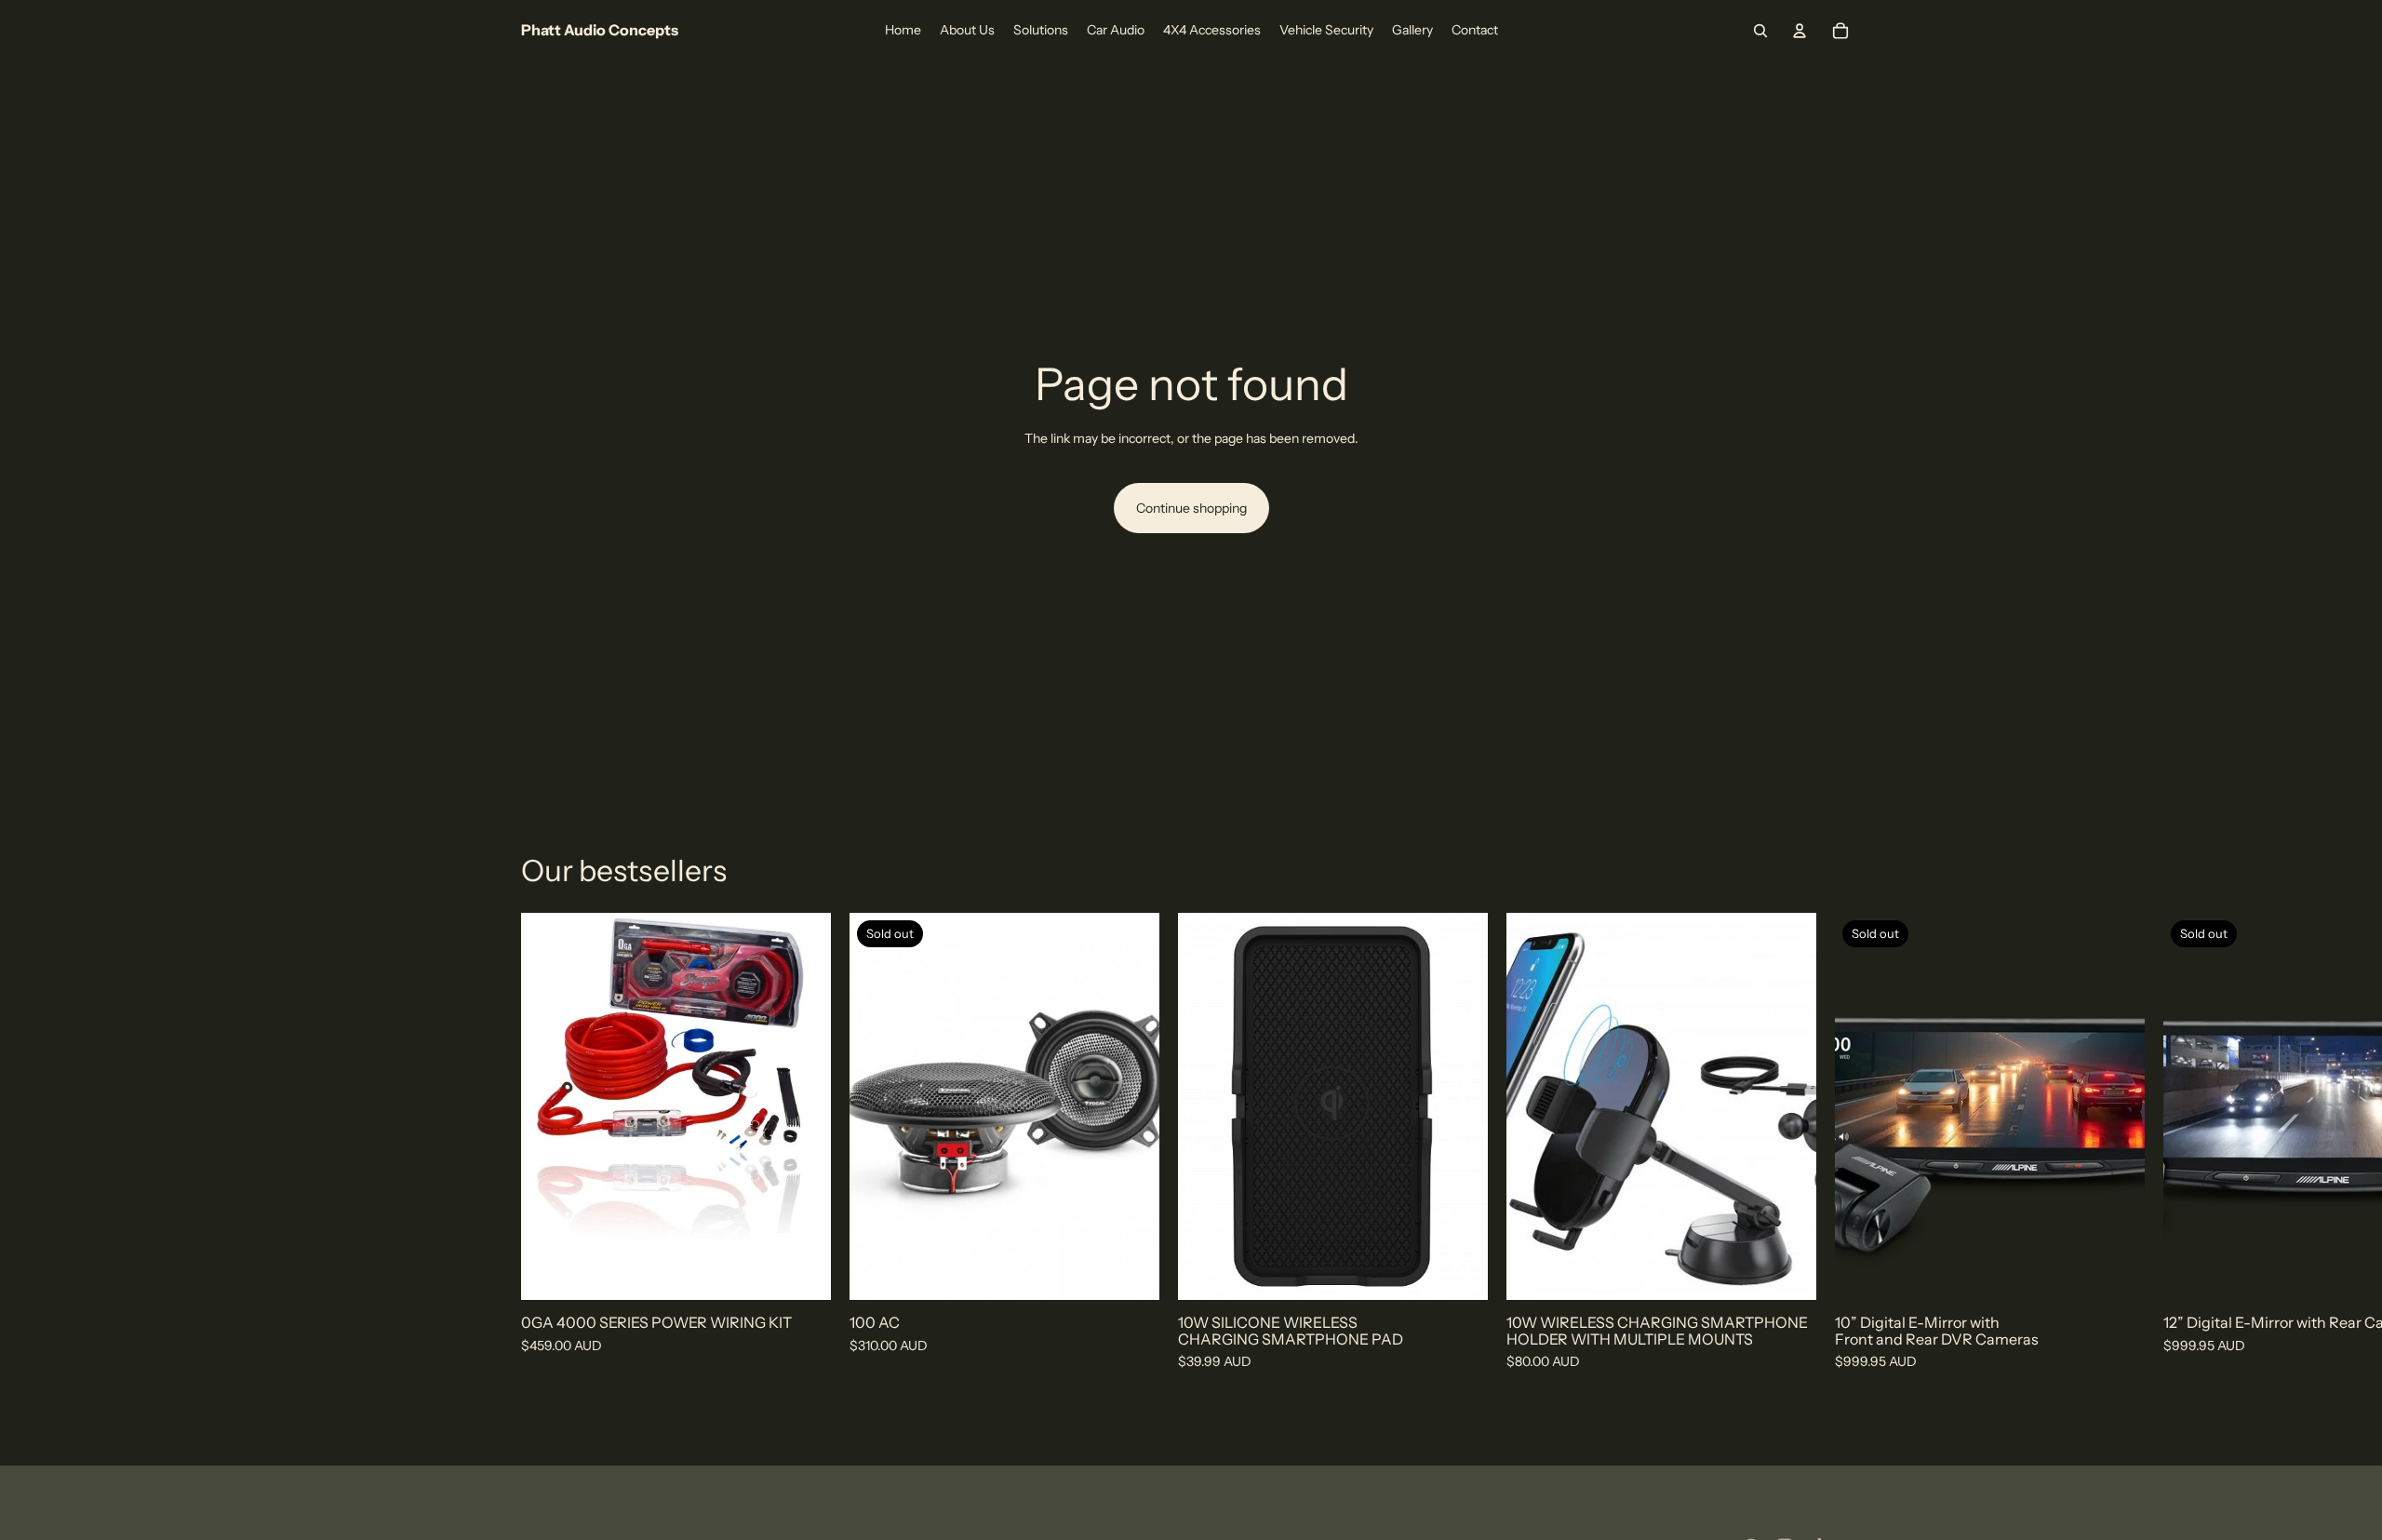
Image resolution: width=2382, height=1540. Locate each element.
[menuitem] (903, 31)
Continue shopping (1191, 508)
